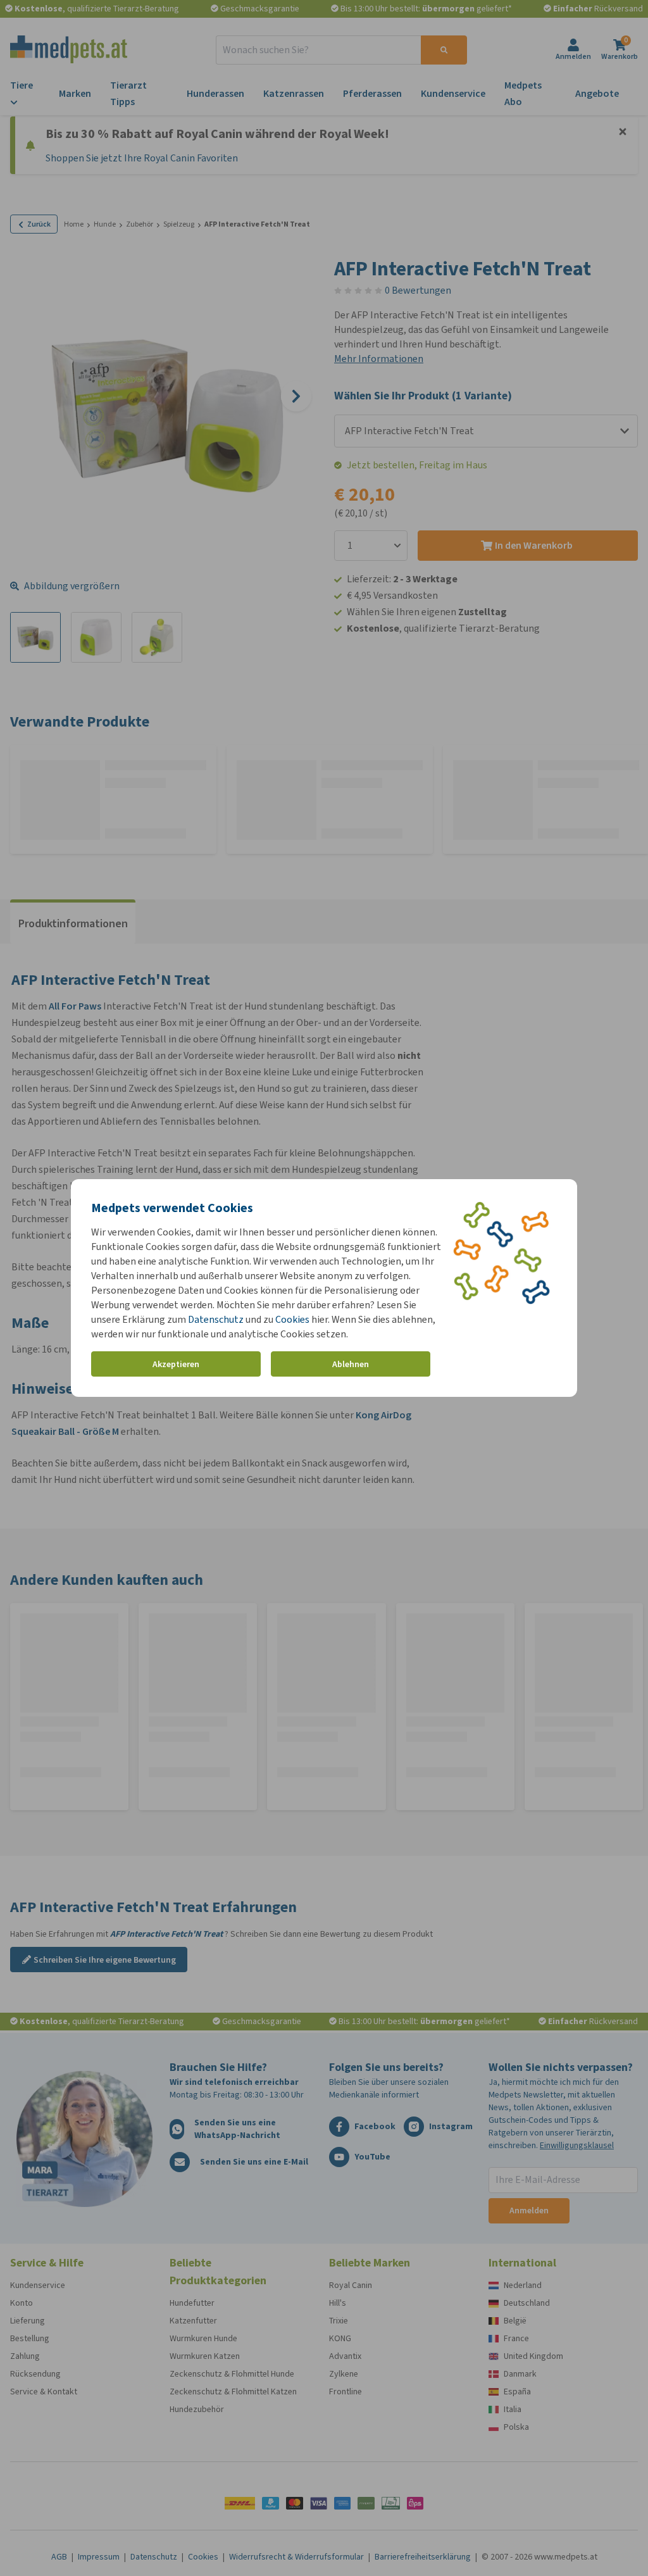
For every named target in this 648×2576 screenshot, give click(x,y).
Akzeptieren (176, 1364)
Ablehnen (351, 1364)
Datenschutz (216, 1319)
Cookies (292, 1319)
